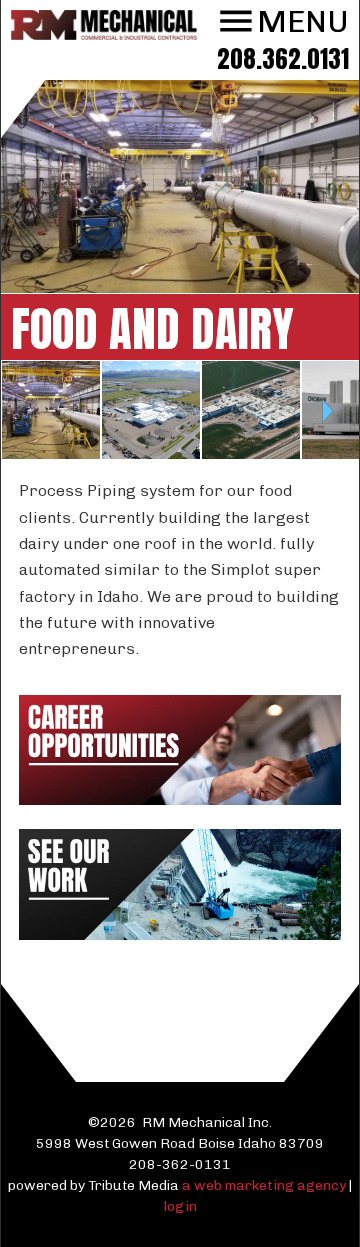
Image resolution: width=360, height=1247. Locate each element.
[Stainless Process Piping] (51, 453)
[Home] (104, 34)
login (180, 1206)
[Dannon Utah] (151, 453)
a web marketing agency (264, 1185)
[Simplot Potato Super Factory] (251, 453)
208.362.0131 (283, 58)
